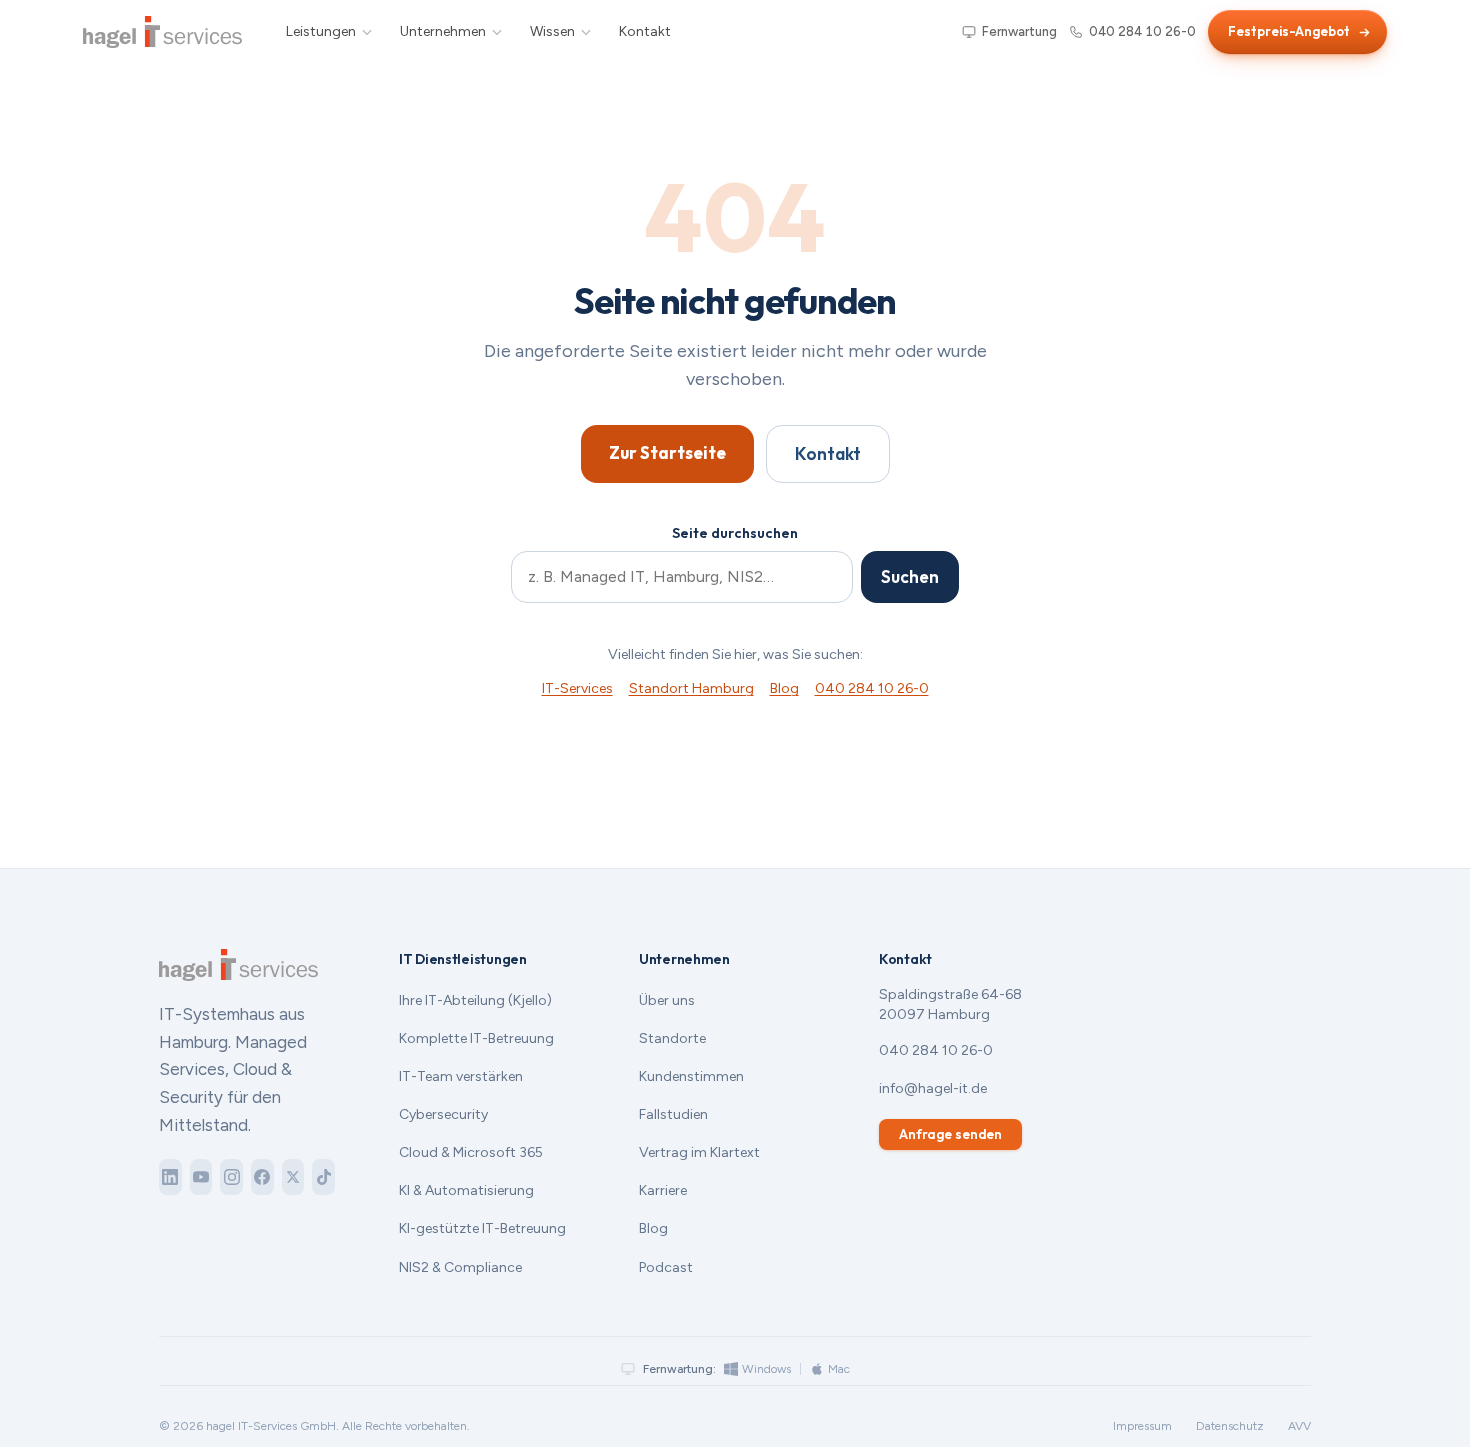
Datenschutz (1230, 1426)
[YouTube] (201, 1177)
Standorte (672, 1038)
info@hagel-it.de (933, 1088)
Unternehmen (443, 31)
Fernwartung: (679, 1369)
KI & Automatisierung (466, 1190)
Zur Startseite (667, 452)
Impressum (1142, 1426)
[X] (293, 1177)
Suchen (910, 576)
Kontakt (645, 31)
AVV (1299, 1426)
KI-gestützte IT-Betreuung (482, 1228)
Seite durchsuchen (735, 533)
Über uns (667, 1000)
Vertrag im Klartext (699, 1152)
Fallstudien (673, 1114)
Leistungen (321, 31)
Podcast (666, 1267)
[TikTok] (323, 1177)
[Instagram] (231, 1177)
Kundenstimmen (691, 1076)
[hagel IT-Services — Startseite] (162, 32)
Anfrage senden (950, 1134)
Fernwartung (1019, 31)
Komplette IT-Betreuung (476, 1038)
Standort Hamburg (691, 688)
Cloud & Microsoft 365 (471, 1152)
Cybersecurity (443, 1114)
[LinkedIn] (170, 1177)
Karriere (663, 1190)
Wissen (552, 31)
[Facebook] (262, 1177)
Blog (784, 688)
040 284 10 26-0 (1142, 31)
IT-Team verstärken (461, 1076)
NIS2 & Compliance (460, 1267)
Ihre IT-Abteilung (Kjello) (475, 1000)
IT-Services (577, 688)
